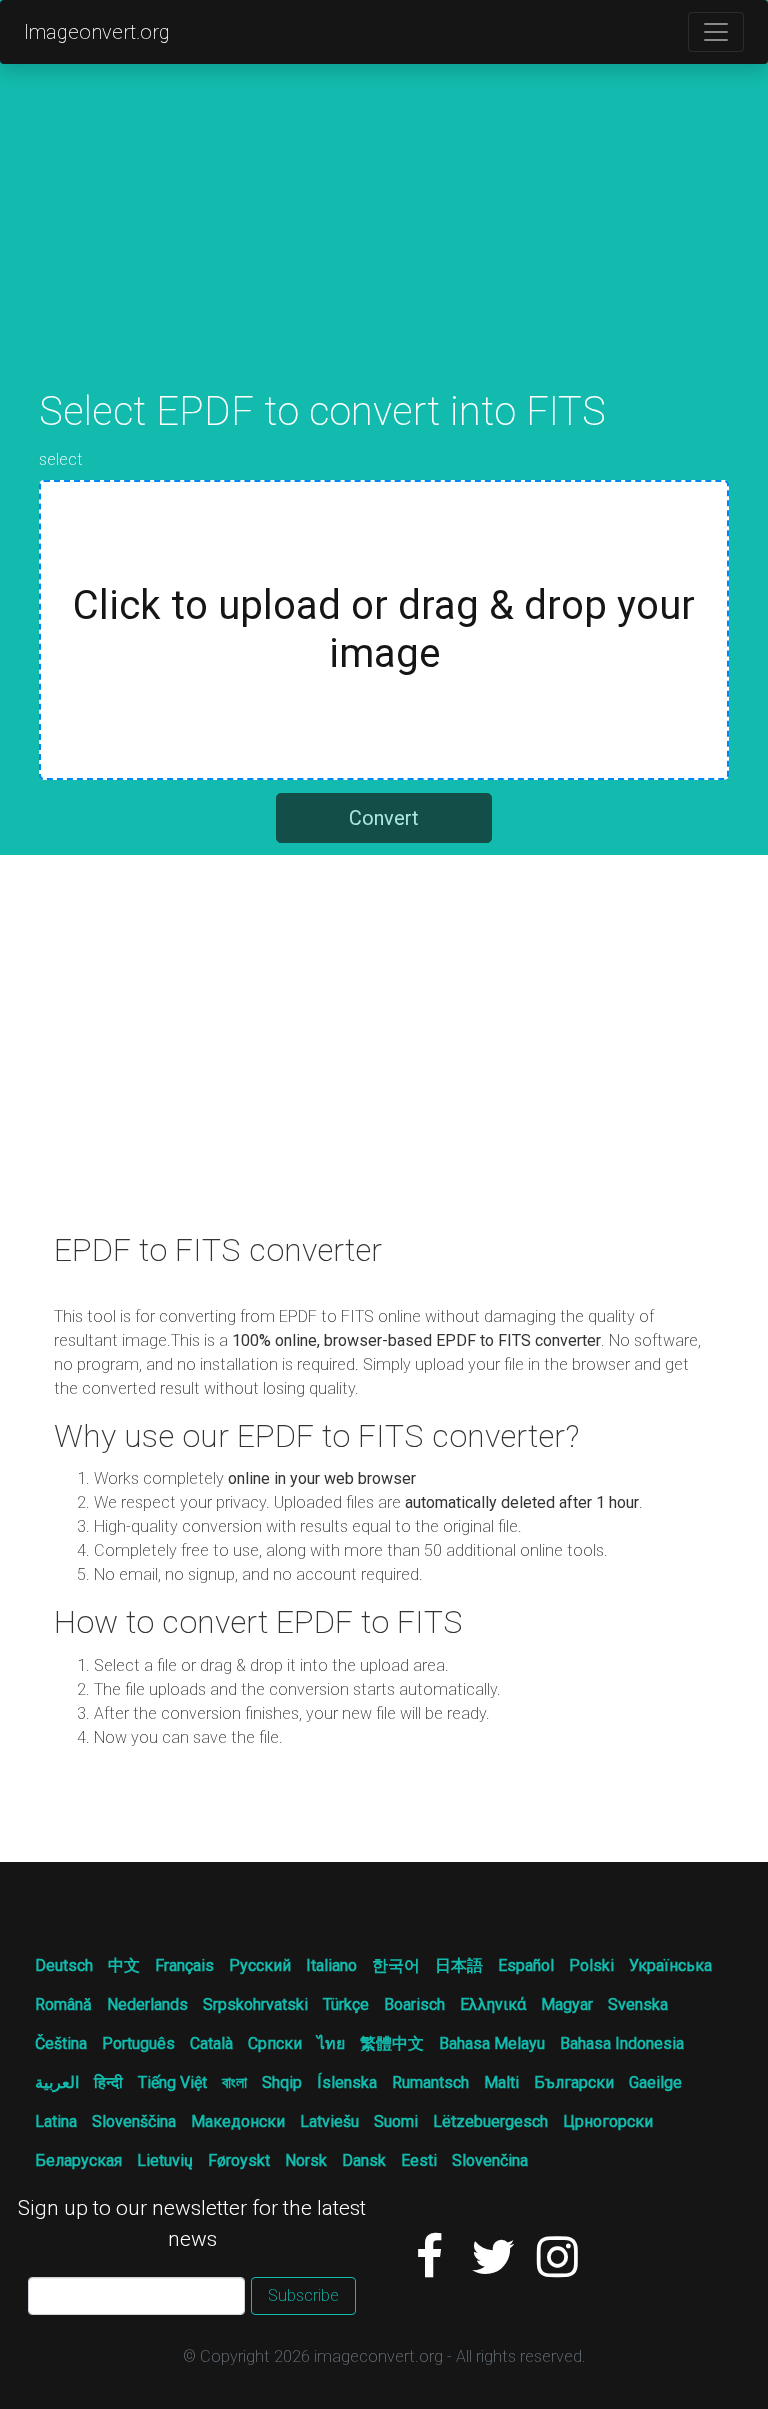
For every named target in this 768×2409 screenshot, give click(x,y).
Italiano (331, 1965)
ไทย (331, 2043)
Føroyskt (239, 2160)
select (61, 459)
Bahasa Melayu (492, 2043)
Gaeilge (655, 2082)
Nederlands (147, 2004)
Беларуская (78, 2160)
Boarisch (414, 2004)
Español (526, 1965)
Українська (670, 1965)
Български (574, 2082)
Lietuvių (165, 2160)
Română (63, 2004)
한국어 (396, 1965)
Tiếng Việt (172, 2082)
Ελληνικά (493, 2004)
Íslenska (347, 2082)
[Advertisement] (384, 248)
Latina (56, 2121)
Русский (260, 1965)
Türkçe (346, 2004)
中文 (124, 1965)
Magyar (567, 2004)
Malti (501, 2082)
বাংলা (234, 2082)
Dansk (364, 2160)
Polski (591, 1965)
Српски (275, 2043)
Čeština (61, 2043)
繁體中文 (392, 2043)
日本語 (459, 1965)
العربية (57, 2082)
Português (138, 2043)
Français (184, 1965)
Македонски (238, 2121)
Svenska (638, 2004)
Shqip (282, 2082)
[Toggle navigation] (716, 32)
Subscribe (303, 2295)
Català (211, 2043)
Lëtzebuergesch (490, 2121)
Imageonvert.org (97, 32)
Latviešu (329, 2121)
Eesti (419, 2160)
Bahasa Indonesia (622, 2043)
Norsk (306, 2160)
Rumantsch (430, 2082)
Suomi (396, 2121)
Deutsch (64, 1965)
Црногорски (608, 2121)
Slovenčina (490, 2160)
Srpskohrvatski (255, 2004)
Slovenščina (134, 2121)
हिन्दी (108, 2082)
